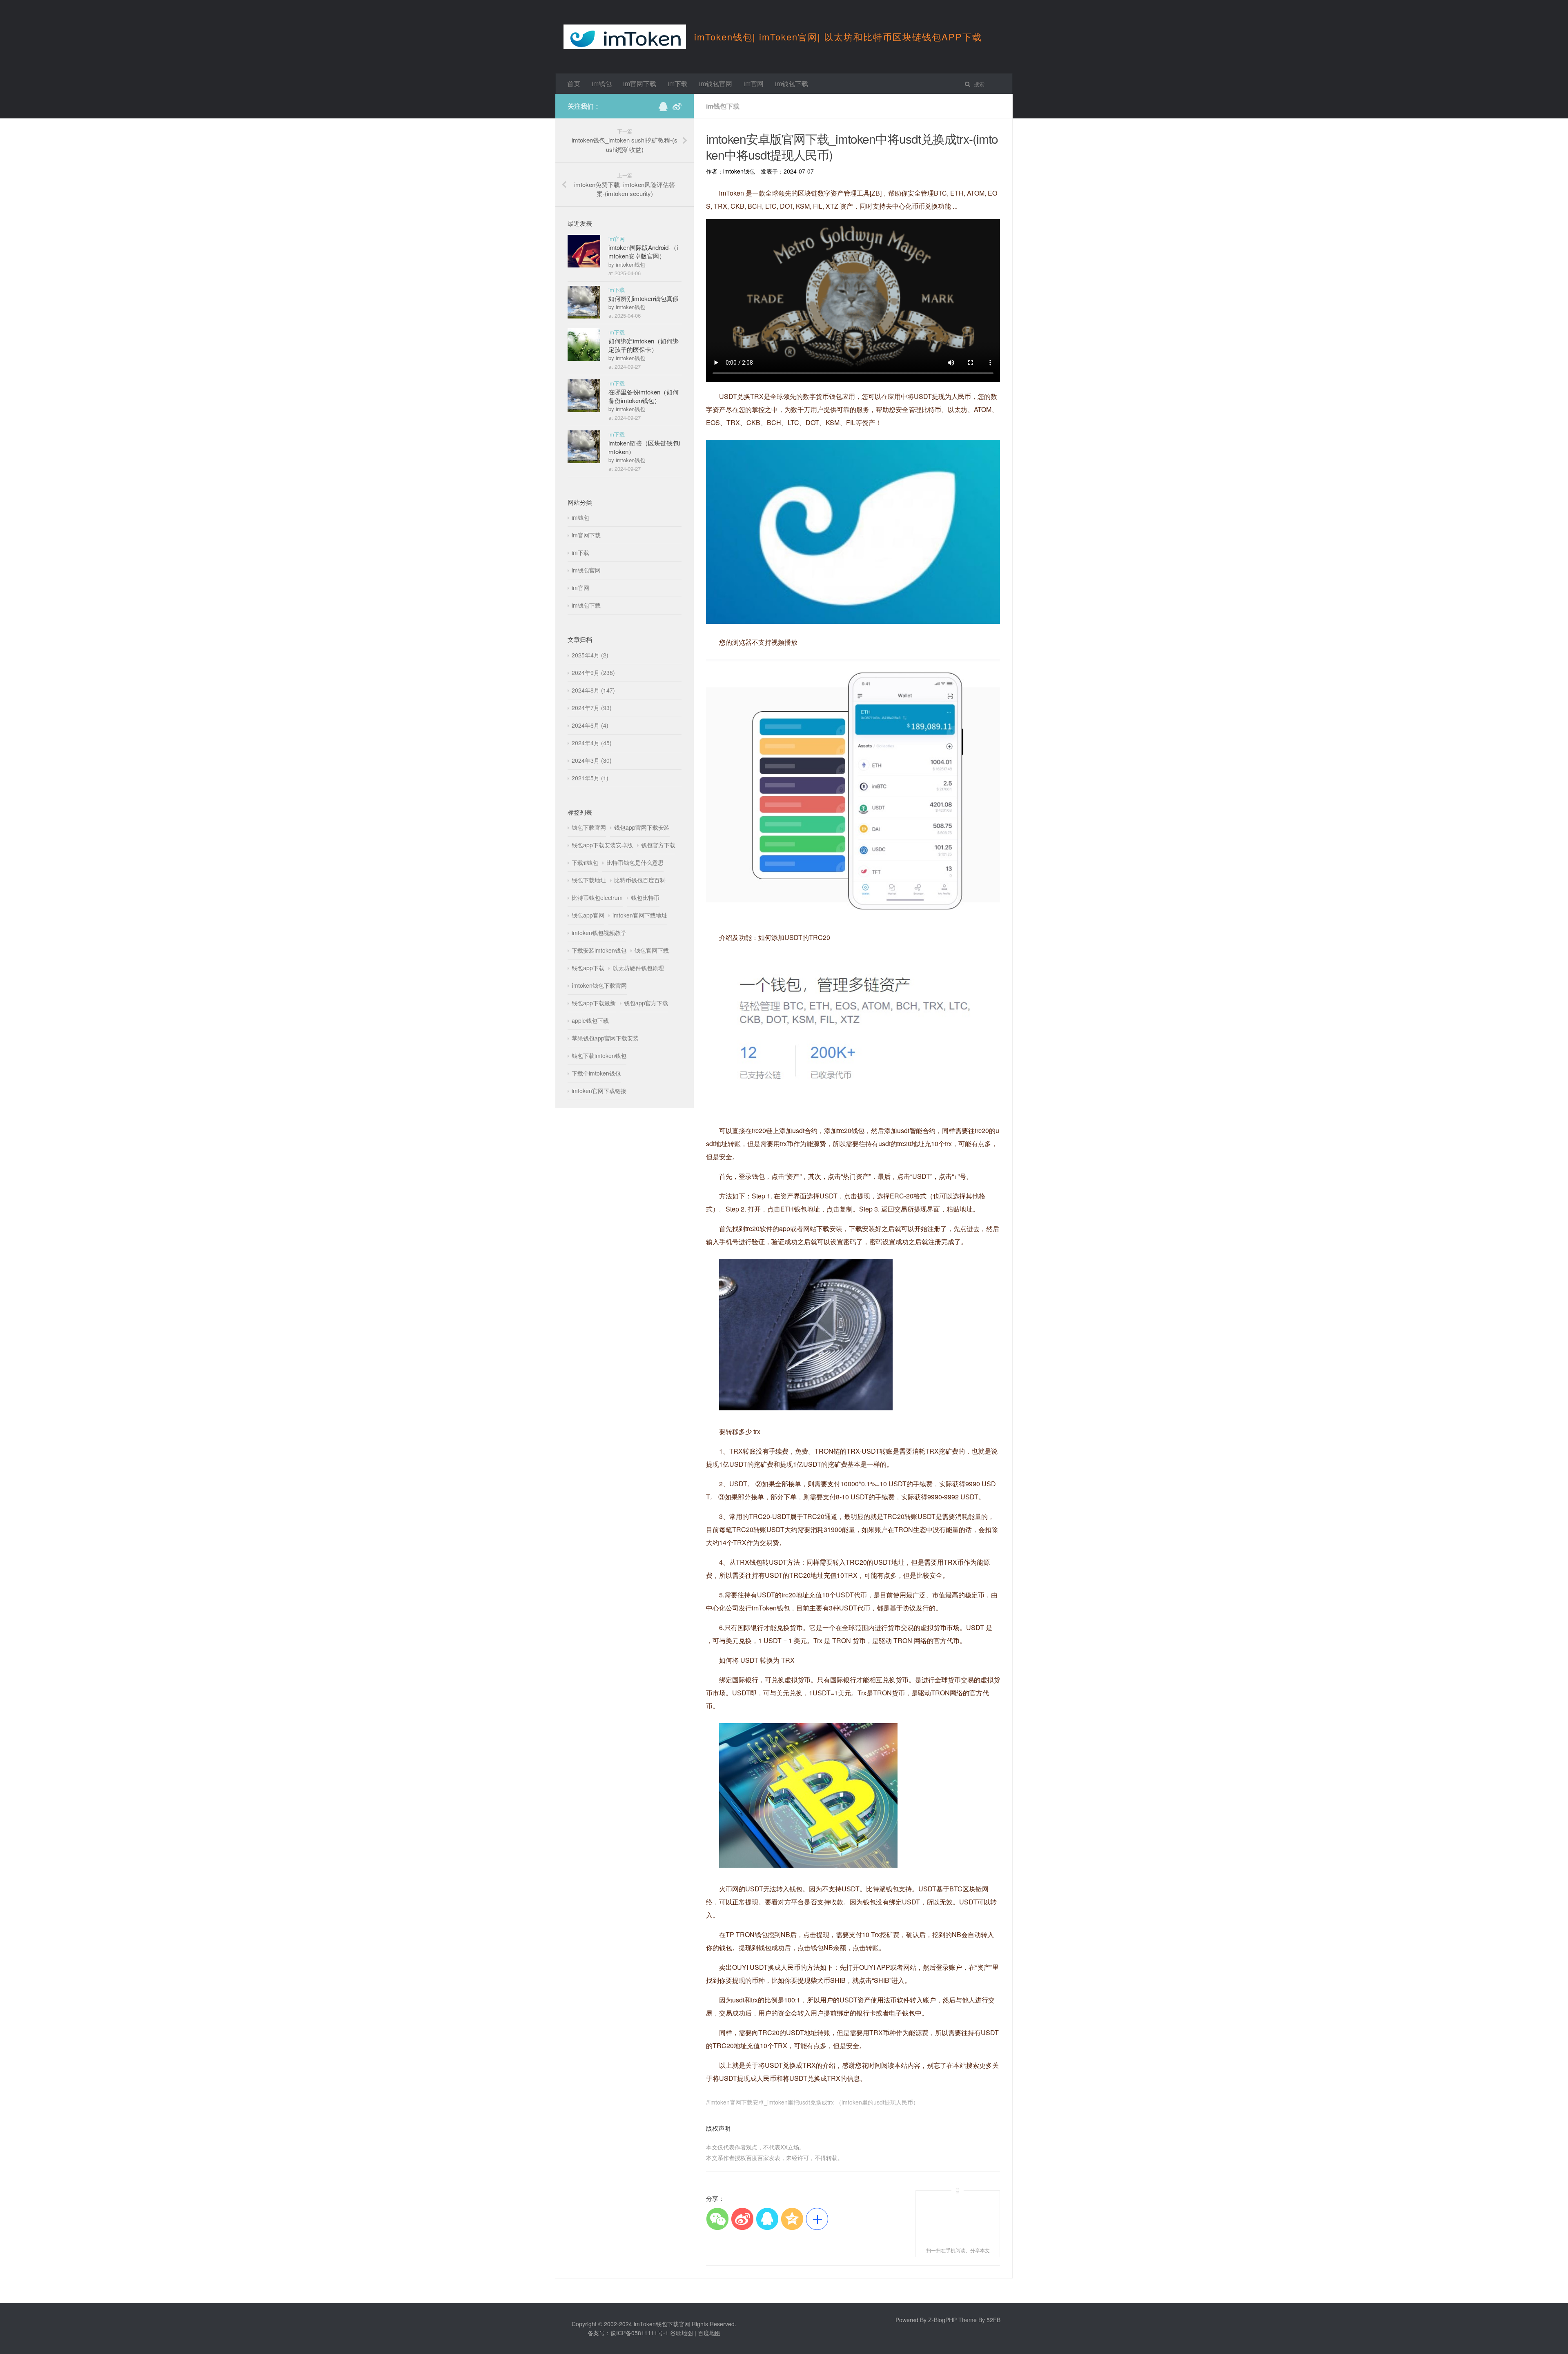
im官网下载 (640, 84)
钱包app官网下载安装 (642, 827)
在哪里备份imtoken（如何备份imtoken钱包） (644, 396)
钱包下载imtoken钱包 (599, 1056)
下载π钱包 (585, 862)
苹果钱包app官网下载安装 (605, 1038)
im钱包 (602, 84)
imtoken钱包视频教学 (599, 933)
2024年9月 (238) (593, 673)
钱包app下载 (588, 968)
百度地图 (709, 2333)
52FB (993, 2320)
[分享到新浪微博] (742, 2219)
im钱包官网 (716, 84)
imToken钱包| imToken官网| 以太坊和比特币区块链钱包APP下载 (838, 37)
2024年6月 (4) (590, 725)
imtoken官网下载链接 (599, 1091)
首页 (574, 84)
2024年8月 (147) (593, 690)
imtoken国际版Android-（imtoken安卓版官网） (643, 252)
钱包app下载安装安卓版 (602, 845)
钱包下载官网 (589, 827)
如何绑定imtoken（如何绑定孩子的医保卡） (644, 345)
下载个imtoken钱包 (596, 1073)
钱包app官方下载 (646, 1003)
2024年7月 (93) (592, 708)
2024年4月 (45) (592, 743)
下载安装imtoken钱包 (599, 950)
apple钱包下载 (590, 1020)
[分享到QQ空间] (792, 2219)
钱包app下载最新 (594, 1003)
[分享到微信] (717, 2219)
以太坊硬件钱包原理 (638, 968)
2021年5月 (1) (590, 778)
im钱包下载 (792, 84)
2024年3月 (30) (592, 760)
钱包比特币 (645, 898)
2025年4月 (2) (590, 655)
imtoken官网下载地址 (640, 915)
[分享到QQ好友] (767, 2219)
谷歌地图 (682, 2333)
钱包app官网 (588, 915)
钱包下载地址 (589, 880)
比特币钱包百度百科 (640, 880)
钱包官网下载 (652, 950)
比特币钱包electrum (597, 898)
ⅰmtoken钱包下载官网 (599, 985)
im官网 (754, 84)
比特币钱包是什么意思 (635, 862)
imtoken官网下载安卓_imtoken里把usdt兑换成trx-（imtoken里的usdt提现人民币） (814, 2102)
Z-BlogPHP (942, 2320)
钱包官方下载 (658, 845)
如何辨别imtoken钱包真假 (644, 298)
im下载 (678, 84)
